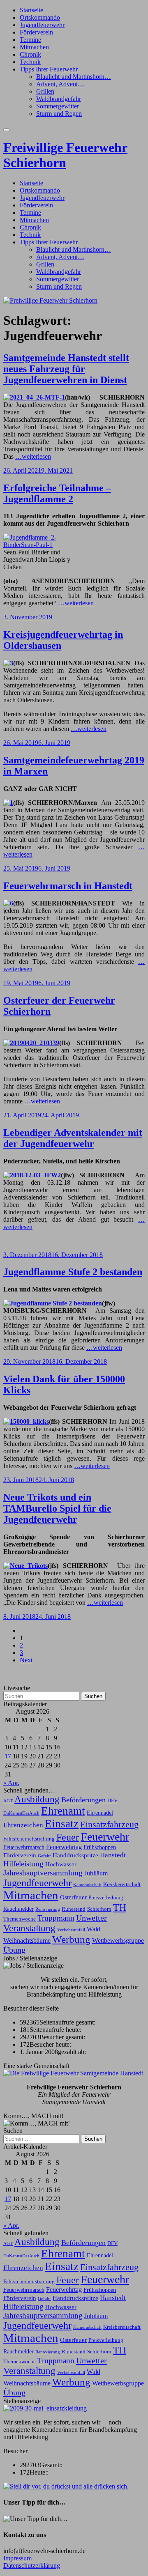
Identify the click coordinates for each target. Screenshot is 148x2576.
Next (26, 1660)
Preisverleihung (106, 1898)
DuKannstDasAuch (21, 1813)
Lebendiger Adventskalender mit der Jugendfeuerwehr (73, 1138)
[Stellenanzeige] (45, 2408)
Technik (30, 62)
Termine (30, 40)
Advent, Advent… (60, 84)
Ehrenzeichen (23, 1825)
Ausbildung (37, 1799)
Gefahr (44, 1856)
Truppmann (56, 1918)
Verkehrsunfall (71, 1930)
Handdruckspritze (75, 1855)
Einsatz (62, 1824)
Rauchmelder (18, 1909)
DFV (112, 1801)
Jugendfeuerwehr (42, 25)
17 (8, 1756)
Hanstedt (113, 1855)
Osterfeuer (73, 1897)
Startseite (31, 10)
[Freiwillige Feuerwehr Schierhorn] (50, 300)
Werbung (71, 1939)
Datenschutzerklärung (32, 2566)
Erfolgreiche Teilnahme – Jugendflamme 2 (57, 493)
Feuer (68, 1837)
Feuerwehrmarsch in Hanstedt (68, 886)
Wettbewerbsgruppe (118, 1941)
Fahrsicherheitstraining (29, 1839)
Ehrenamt (63, 1811)
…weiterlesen (33, 456)
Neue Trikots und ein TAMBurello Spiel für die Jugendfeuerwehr (57, 1508)
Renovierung (48, 1909)
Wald (94, 1929)
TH (120, 1907)
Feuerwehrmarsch (24, 1847)
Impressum (17, 2558)
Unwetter (91, 1918)
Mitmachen (34, 47)
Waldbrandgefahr (59, 99)
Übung (14, 1950)
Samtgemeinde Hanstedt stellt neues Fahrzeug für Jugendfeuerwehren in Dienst (66, 369)
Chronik (30, 54)
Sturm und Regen (59, 114)
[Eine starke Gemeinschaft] (73, 2073)
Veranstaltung (29, 1928)
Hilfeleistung (23, 1864)
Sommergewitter (58, 106)
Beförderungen (83, 1800)
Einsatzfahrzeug (109, 1825)
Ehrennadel (100, 1813)
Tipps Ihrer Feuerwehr (49, 69)
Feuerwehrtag (64, 1847)
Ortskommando (40, 17)
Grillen (45, 91)
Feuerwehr (105, 1837)
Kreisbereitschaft (122, 1884)
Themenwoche (20, 1919)
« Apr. (11, 1783)
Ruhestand (74, 1909)
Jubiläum (96, 1873)
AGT (8, 1801)
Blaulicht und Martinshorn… (74, 77)
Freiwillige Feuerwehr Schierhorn (65, 155)
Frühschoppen (100, 1847)
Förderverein (36, 32)
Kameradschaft (87, 1885)
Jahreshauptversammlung (43, 1873)
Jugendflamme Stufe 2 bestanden (73, 1272)
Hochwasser (61, 1864)
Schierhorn (99, 1909)
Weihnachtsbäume (27, 1941)
